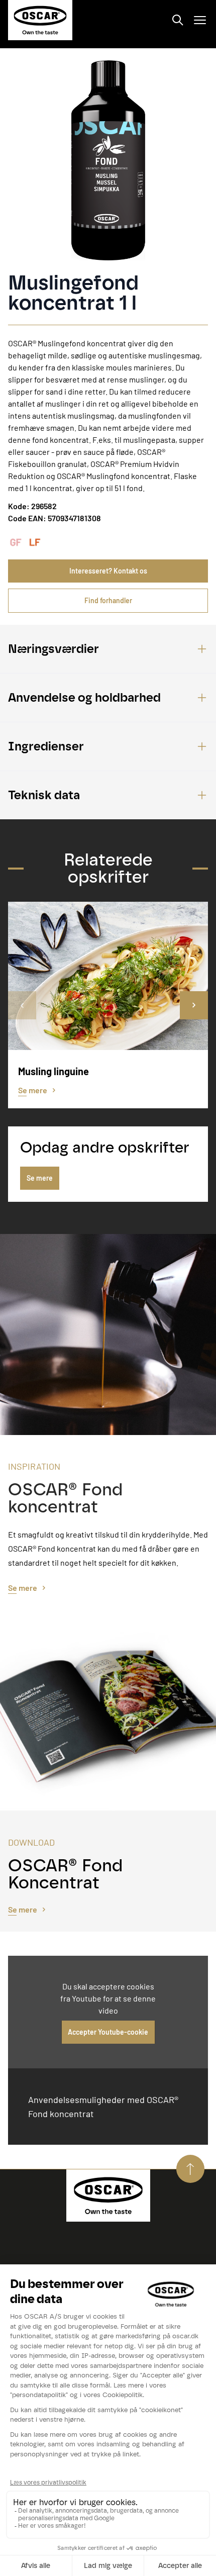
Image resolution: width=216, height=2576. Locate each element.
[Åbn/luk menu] (200, 20)
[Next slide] (194, 1005)
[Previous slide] (22, 1005)
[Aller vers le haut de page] (190, 2169)
